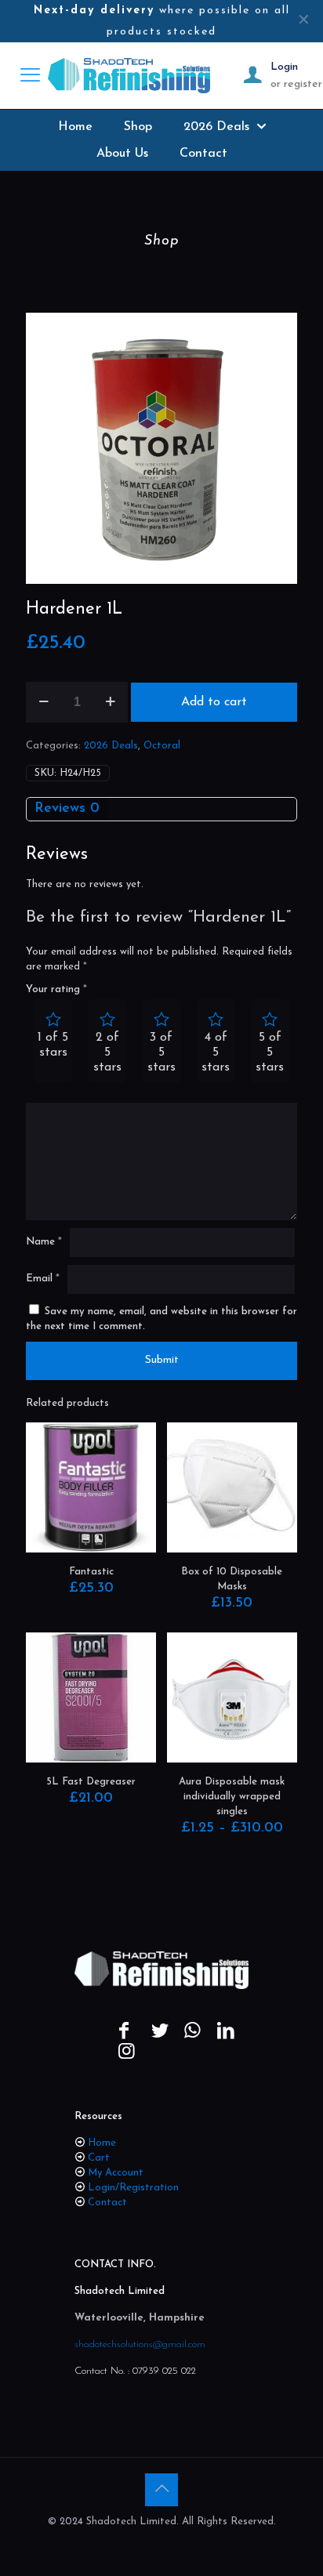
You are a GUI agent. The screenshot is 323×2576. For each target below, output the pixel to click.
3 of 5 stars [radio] (161, 1053)
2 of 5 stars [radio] (107, 1053)
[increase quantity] (110, 702)
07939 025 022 (164, 2371)
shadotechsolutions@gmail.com (140, 2344)
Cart (99, 2158)
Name (44, 1242)
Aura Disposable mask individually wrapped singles (232, 1797)
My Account (116, 2173)
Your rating (56, 989)
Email (43, 1279)
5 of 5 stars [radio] (270, 1053)
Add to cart (214, 702)
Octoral (162, 746)
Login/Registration (133, 2188)
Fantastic (91, 1572)
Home (102, 2143)
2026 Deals (111, 746)
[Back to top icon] (161, 2490)
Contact (107, 2203)
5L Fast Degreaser (91, 1782)
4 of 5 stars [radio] (216, 1053)
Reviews (67, 809)
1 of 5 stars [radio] (53, 1045)
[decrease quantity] (44, 702)
